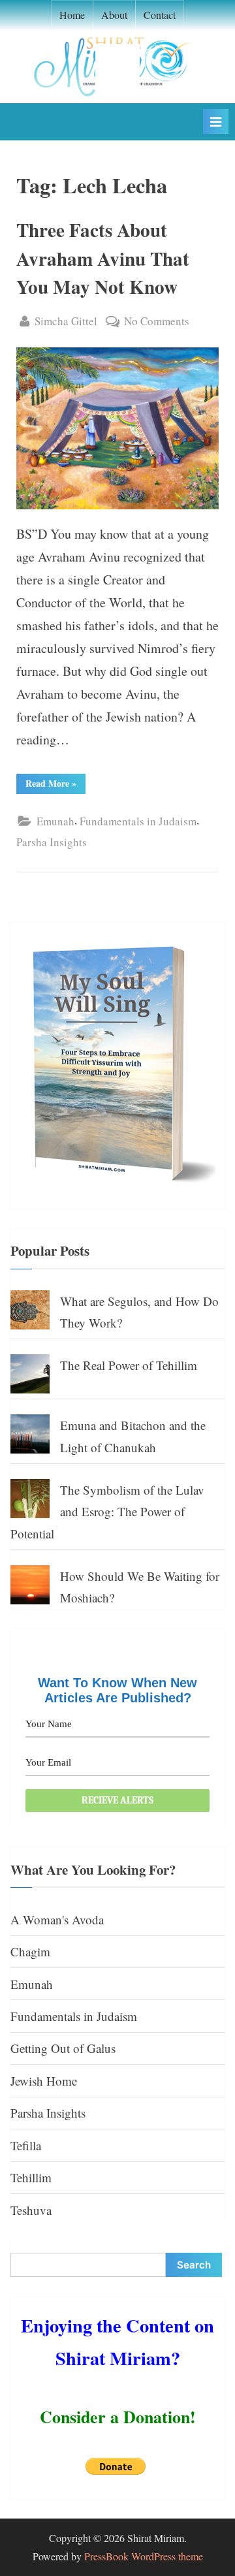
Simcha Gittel (66, 321)
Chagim (30, 1951)
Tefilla (26, 2145)
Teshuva (31, 2210)
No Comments (157, 322)
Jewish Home (44, 2081)
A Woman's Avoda (57, 1919)
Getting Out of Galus (63, 2048)
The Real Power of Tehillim (129, 1365)
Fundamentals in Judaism (138, 821)
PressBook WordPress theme (144, 2556)
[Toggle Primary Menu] (216, 121)
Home (72, 15)
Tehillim (31, 2177)
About (114, 15)
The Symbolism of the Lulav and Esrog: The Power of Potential (107, 1512)
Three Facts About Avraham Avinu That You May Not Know (103, 258)
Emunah (55, 821)
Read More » (55, 785)
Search (194, 2265)
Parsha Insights (52, 842)
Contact (160, 15)
